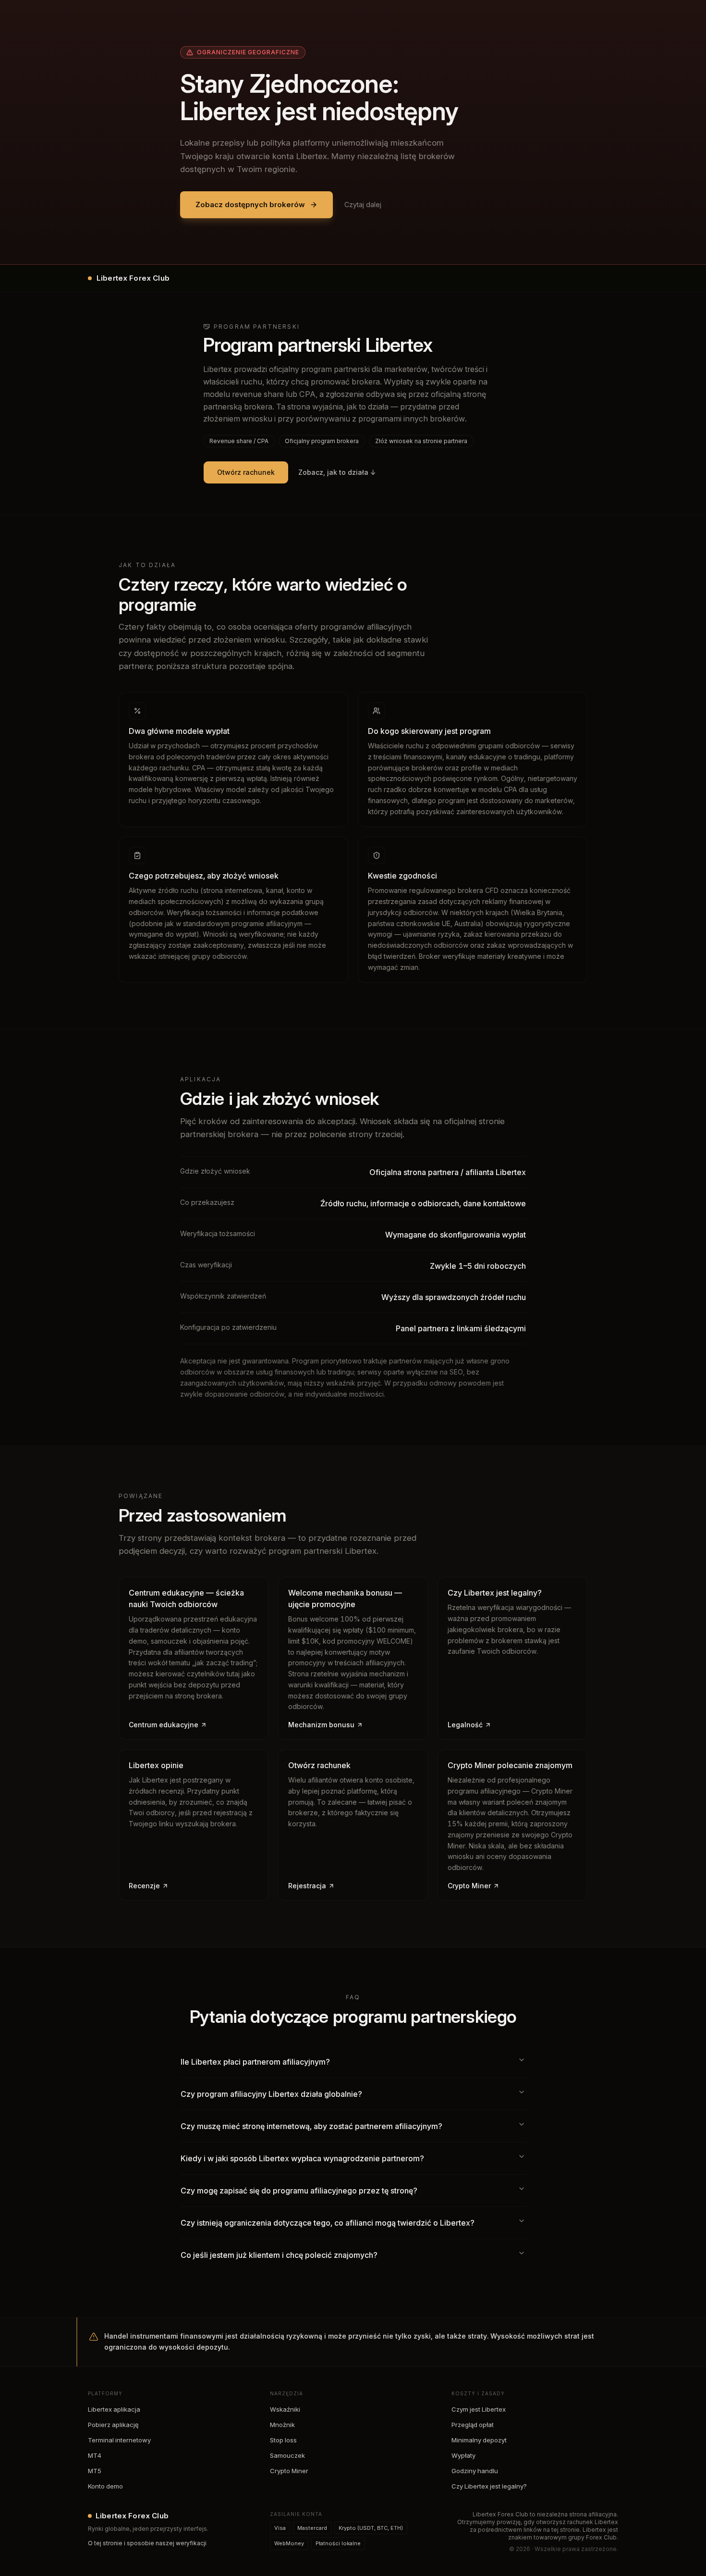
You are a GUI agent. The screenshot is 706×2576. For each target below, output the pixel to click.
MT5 (95, 2471)
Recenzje (144, 1886)
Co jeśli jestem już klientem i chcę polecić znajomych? (279, 2255)
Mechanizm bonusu (321, 1725)
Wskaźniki (285, 2409)
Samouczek (287, 2455)
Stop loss (283, 2440)
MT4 (95, 2455)
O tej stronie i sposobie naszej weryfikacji (147, 2543)
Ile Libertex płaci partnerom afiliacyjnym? (255, 2062)
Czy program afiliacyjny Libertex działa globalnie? (271, 2094)
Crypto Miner (469, 1886)
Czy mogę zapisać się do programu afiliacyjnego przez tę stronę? (299, 2191)
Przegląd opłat (473, 2425)
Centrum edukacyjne (164, 1725)
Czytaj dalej (363, 204)
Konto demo (105, 2486)
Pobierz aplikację (113, 2425)
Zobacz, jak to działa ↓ (337, 472)
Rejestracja (307, 1886)
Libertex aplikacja (114, 2409)
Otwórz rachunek (246, 472)
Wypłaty (463, 2455)
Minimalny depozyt (479, 2440)
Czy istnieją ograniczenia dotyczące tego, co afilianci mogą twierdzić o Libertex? (328, 2223)
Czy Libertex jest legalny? (489, 2486)
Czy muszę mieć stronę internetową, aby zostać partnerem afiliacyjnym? (311, 2126)
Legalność (465, 1725)
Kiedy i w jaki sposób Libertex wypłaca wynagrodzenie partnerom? (302, 2158)
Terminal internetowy (119, 2440)
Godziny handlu (475, 2471)
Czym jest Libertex (479, 2409)
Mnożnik (282, 2425)
